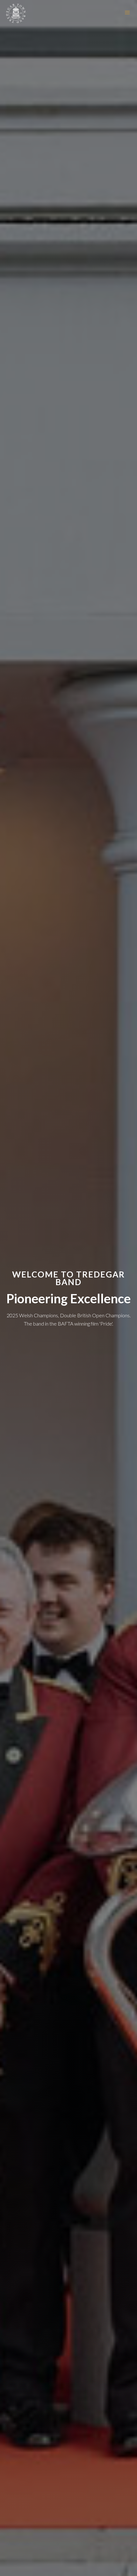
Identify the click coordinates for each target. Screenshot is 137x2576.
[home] (16, 13)
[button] (127, 13)
